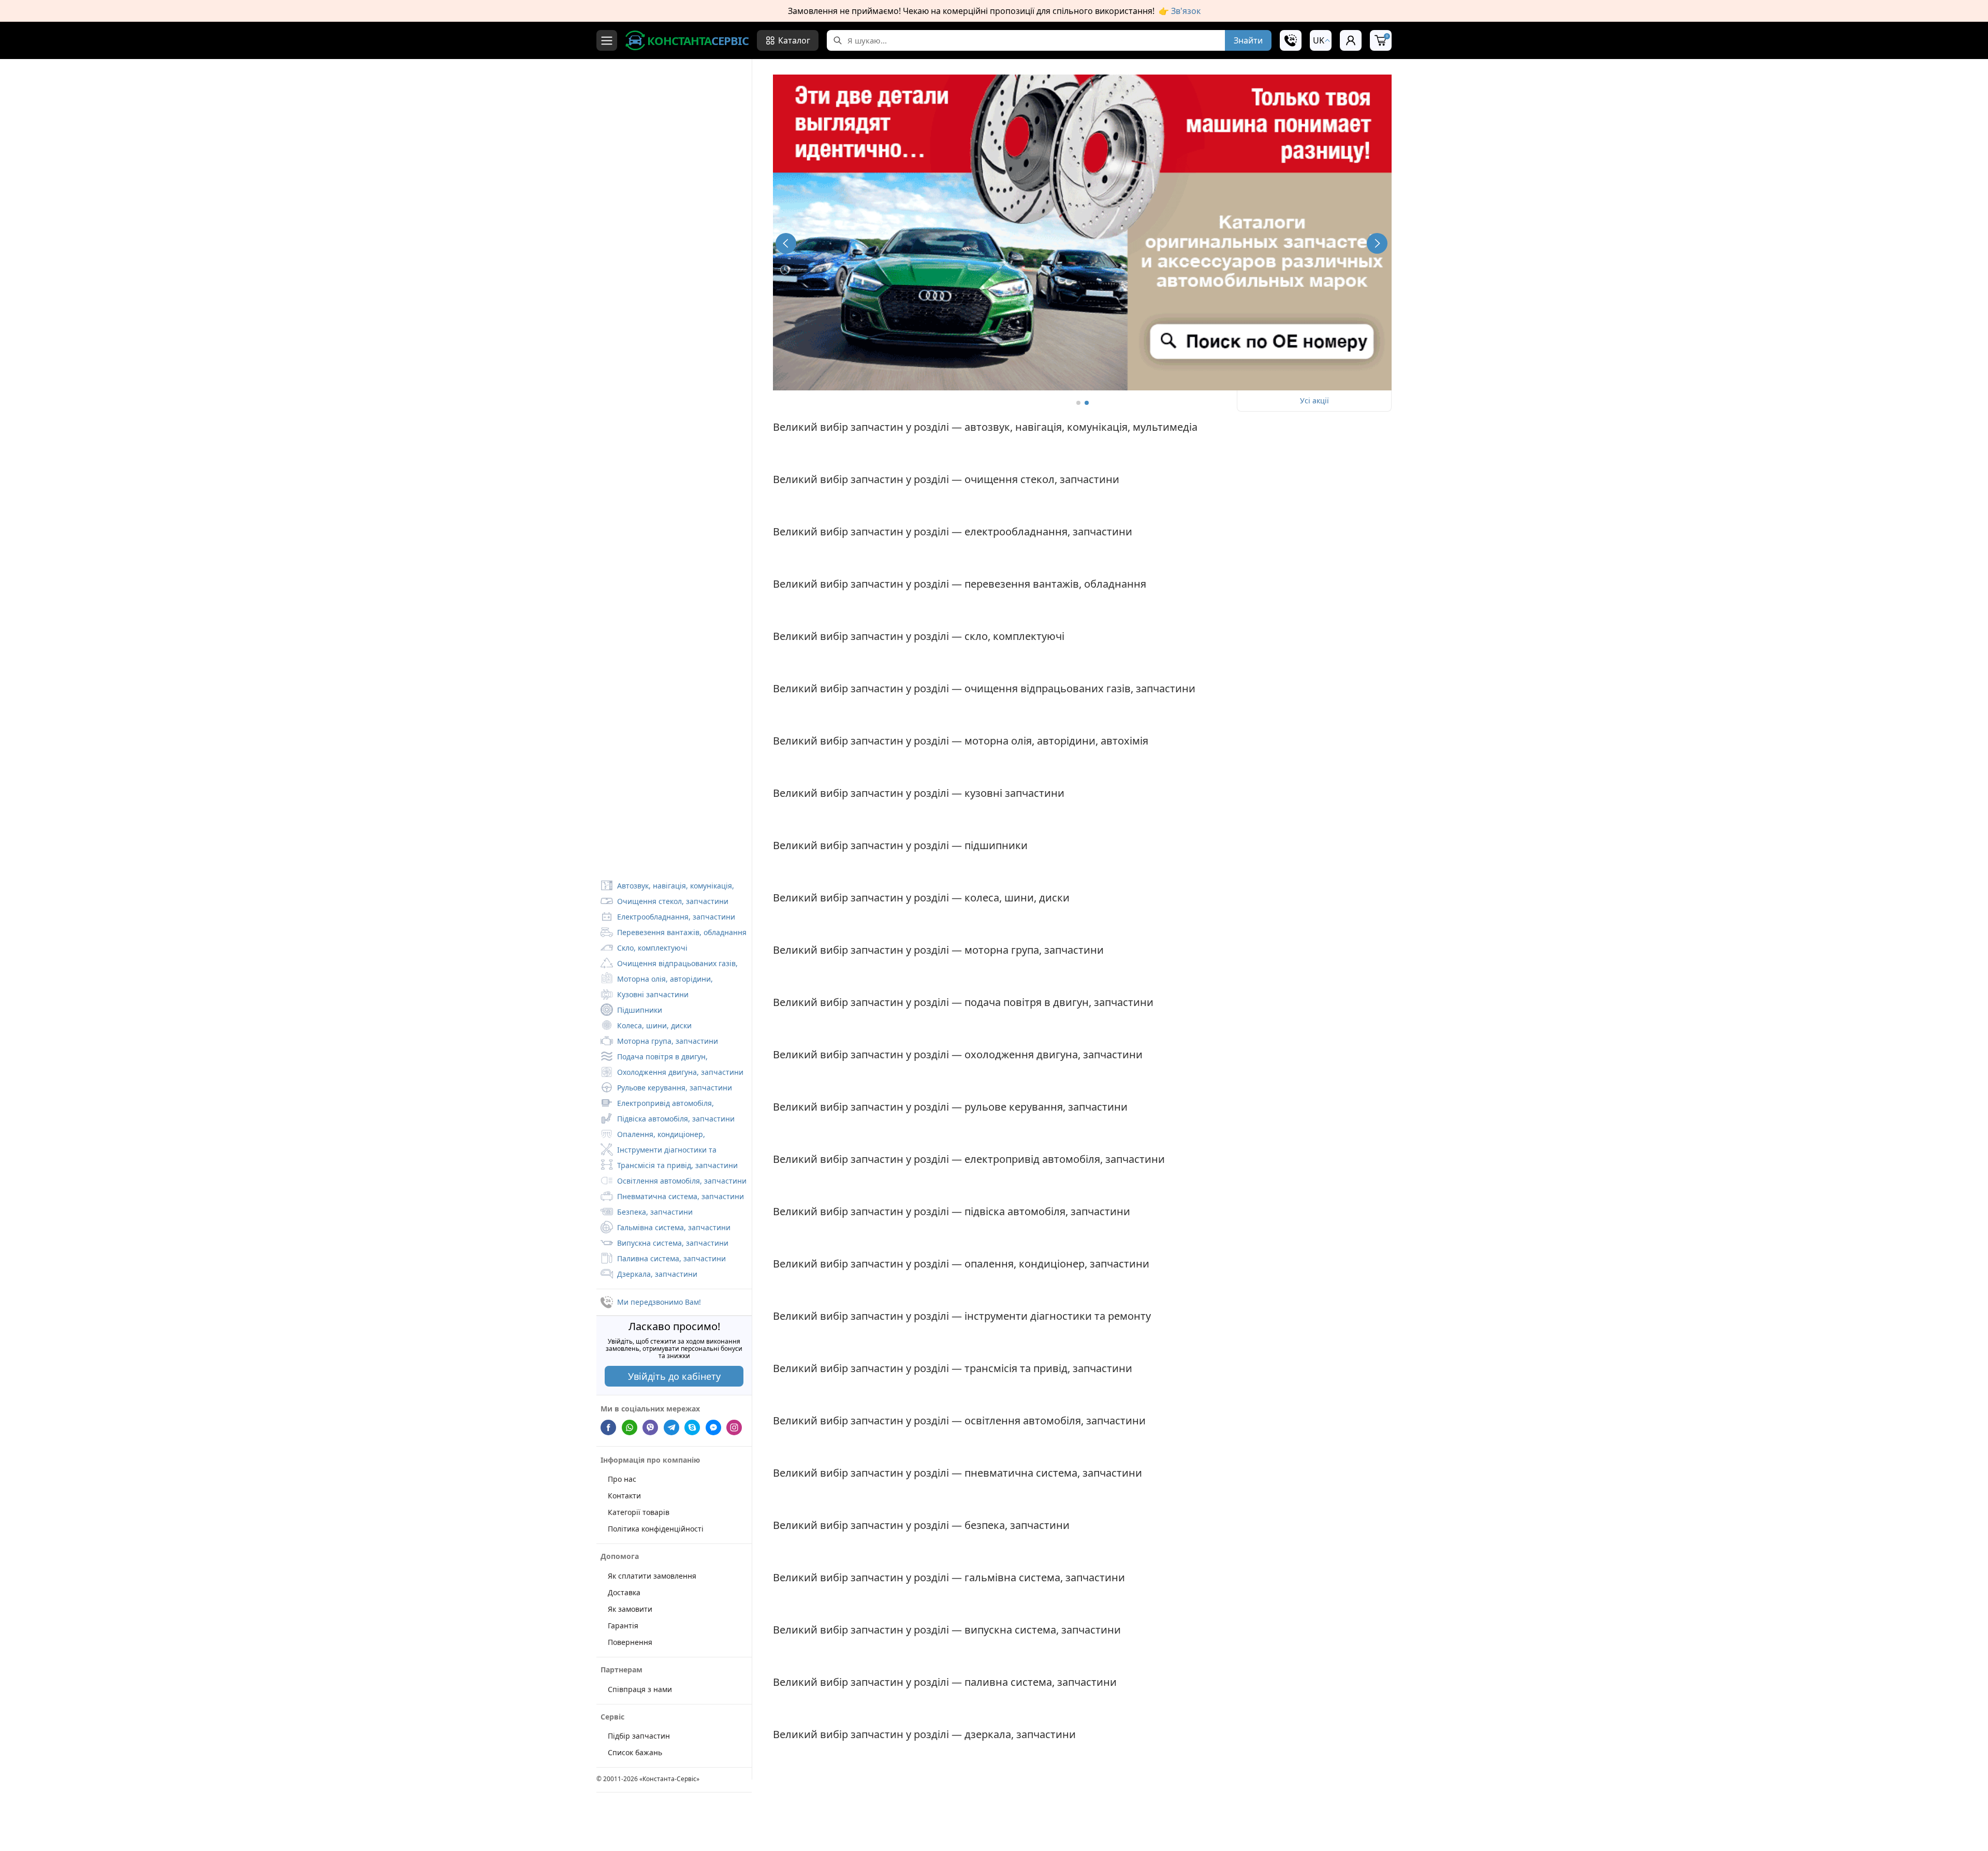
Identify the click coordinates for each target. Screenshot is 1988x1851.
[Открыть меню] (607, 40)
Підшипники (640, 1010)
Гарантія (623, 1625)
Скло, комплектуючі (652, 948)
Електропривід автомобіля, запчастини (657, 1104)
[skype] (692, 1427)
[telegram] (671, 1427)
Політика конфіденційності (656, 1529)
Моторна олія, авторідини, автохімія (657, 980)
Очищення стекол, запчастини (673, 901)
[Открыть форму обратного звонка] (1291, 40)
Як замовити (630, 1608)
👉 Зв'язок (1180, 11)
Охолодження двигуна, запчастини (680, 1072)
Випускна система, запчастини (673, 1243)
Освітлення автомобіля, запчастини (682, 1181)
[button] (1321, 40)
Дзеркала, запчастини (657, 1274)
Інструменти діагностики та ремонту (659, 1151)
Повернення (630, 1642)
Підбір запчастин (639, 1736)
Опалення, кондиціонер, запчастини (653, 1135)
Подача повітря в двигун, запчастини (654, 1058)
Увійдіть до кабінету (674, 1376)
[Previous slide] (786, 243)
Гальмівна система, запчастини (674, 1227)
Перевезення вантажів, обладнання (682, 932)
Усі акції (1314, 400)
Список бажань (635, 1752)
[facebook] (608, 1427)
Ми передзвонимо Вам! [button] (659, 1302)
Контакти (624, 1496)
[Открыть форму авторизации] (1351, 40)
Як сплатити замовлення (652, 1575)
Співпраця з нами (640, 1689)
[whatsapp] (630, 1427)
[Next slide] (1377, 243)
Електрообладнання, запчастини (676, 917)
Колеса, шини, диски (654, 1025)
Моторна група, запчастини (668, 1041)
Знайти (1248, 40)
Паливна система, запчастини (671, 1258)
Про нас (622, 1479)
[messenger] (713, 1427)
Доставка (624, 1592)
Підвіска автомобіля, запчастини (676, 1119)
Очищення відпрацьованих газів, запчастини (669, 965)
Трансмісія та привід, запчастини (677, 1165)
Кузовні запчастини (653, 994)
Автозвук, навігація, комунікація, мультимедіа (667, 887)
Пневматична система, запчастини (681, 1196)
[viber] (650, 1427)
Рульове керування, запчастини (675, 1088)
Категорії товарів (639, 1512)
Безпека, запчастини (655, 1212)
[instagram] (734, 1427)
